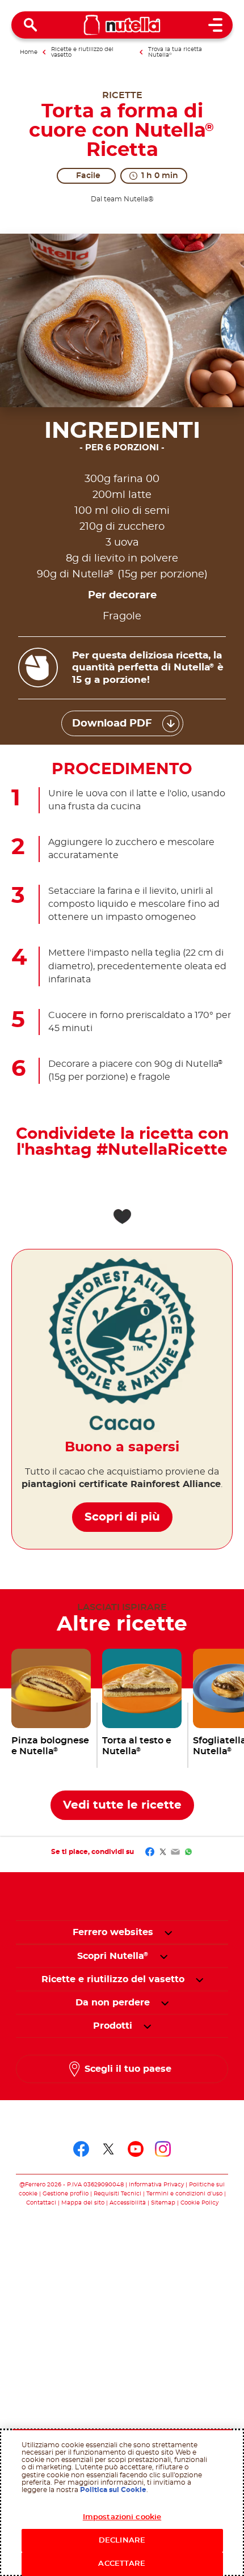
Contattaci (41, 2203)
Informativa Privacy (156, 2185)
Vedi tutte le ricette (122, 1805)
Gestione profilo (66, 2194)
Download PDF (112, 724)
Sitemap (163, 2203)
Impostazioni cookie (122, 2517)
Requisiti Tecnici (117, 2194)
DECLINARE (122, 2541)
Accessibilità (128, 2203)
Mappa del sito (84, 2203)
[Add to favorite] (122, 1217)
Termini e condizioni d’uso (184, 2194)
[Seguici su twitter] (108, 2149)
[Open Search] (31, 25)
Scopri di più (122, 1517)
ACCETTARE (122, 2564)
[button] (168, 1932)
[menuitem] (113, 1956)
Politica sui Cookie (113, 2490)
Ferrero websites (113, 1932)
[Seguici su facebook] (81, 2149)
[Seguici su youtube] (136, 2149)
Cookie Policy (199, 2203)
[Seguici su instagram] (163, 2149)
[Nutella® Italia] (122, 25)
